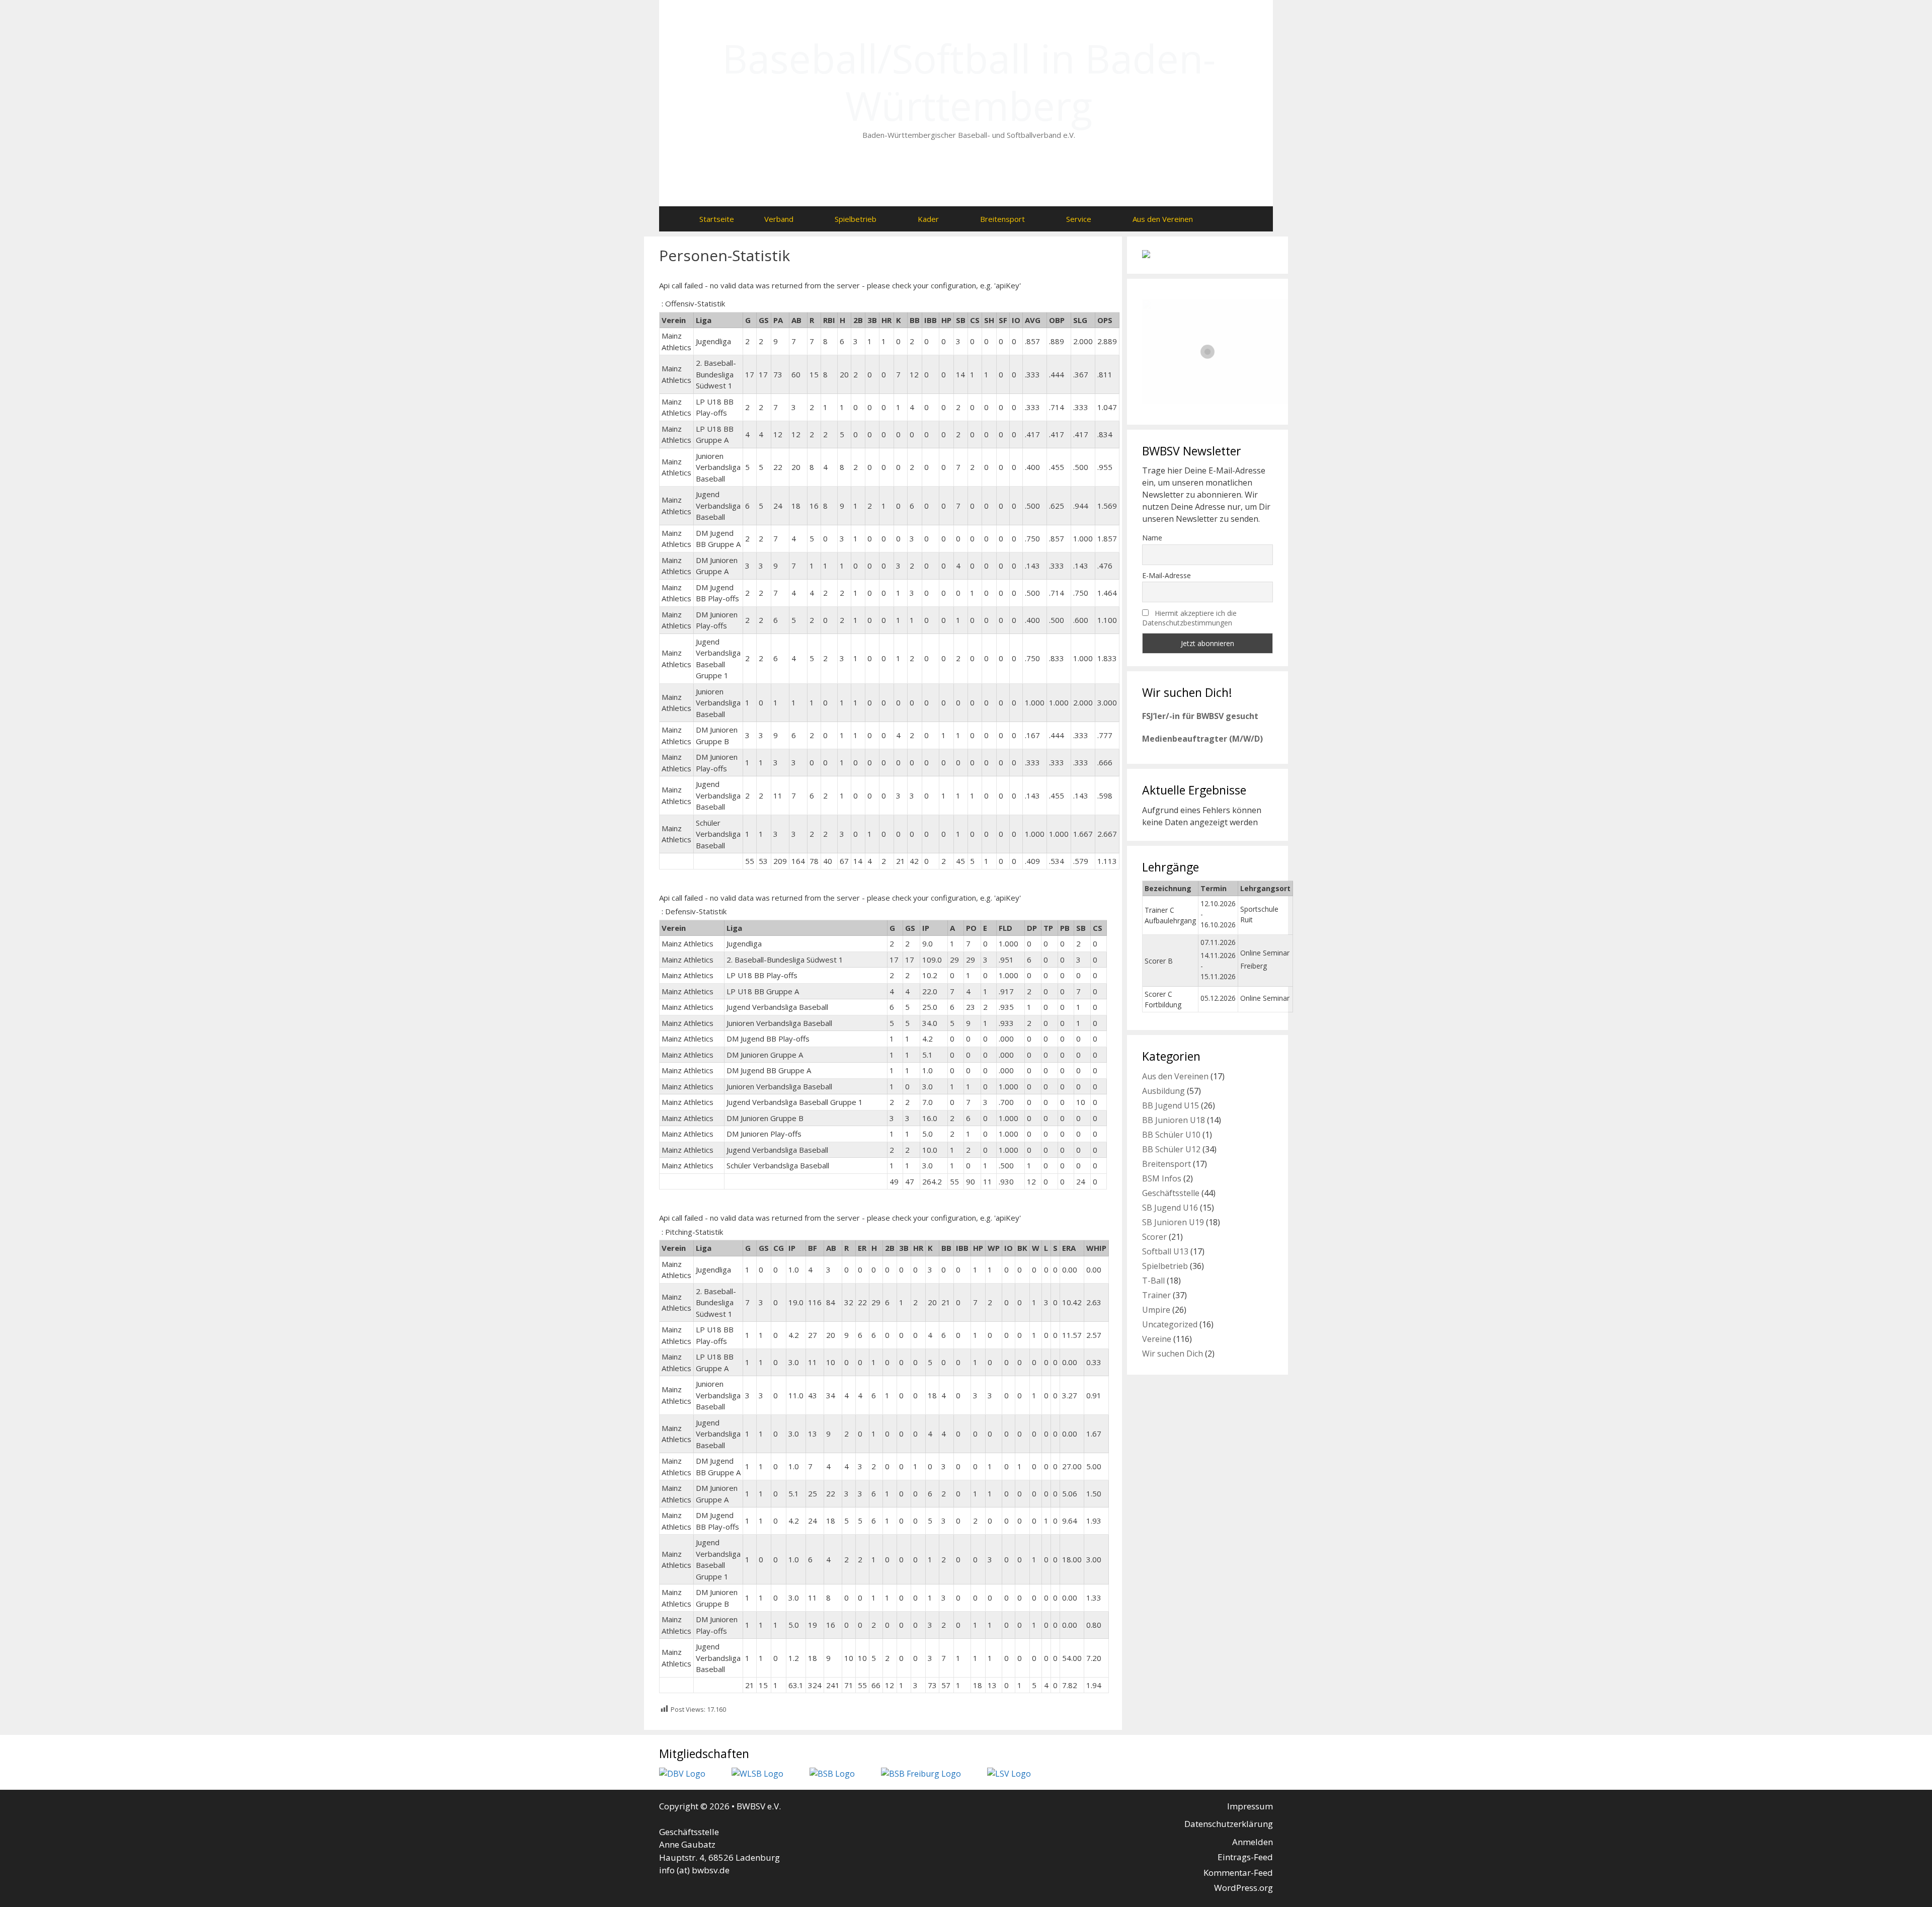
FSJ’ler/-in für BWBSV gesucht (1200, 716)
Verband (779, 219)
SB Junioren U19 (1173, 1222)
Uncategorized (1170, 1324)
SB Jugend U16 (1170, 1208)
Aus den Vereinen (1163, 219)
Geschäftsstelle (1171, 1193)
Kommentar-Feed (1238, 1873)
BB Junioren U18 (1174, 1120)
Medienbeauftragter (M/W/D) (1202, 739)
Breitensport (1002, 219)
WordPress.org (1243, 1888)
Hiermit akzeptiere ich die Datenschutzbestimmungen (1189, 618)
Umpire (1156, 1310)
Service (1079, 219)
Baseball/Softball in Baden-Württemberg (969, 82)
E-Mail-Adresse (1166, 575)
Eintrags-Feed (1245, 1857)
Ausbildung (1163, 1091)
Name (1152, 538)
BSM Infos (1162, 1178)
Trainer (1156, 1295)
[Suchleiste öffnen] (1228, 219)
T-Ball (1153, 1281)
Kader (928, 219)
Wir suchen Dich (1173, 1354)
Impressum (1250, 1806)
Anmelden (1253, 1842)
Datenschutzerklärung (1229, 1824)
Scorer (1154, 1237)
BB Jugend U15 (1171, 1105)
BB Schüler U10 (1171, 1135)
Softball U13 (1165, 1251)
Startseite (717, 219)
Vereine (1157, 1339)
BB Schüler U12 (1171, 1149)
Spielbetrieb (856, 219)
